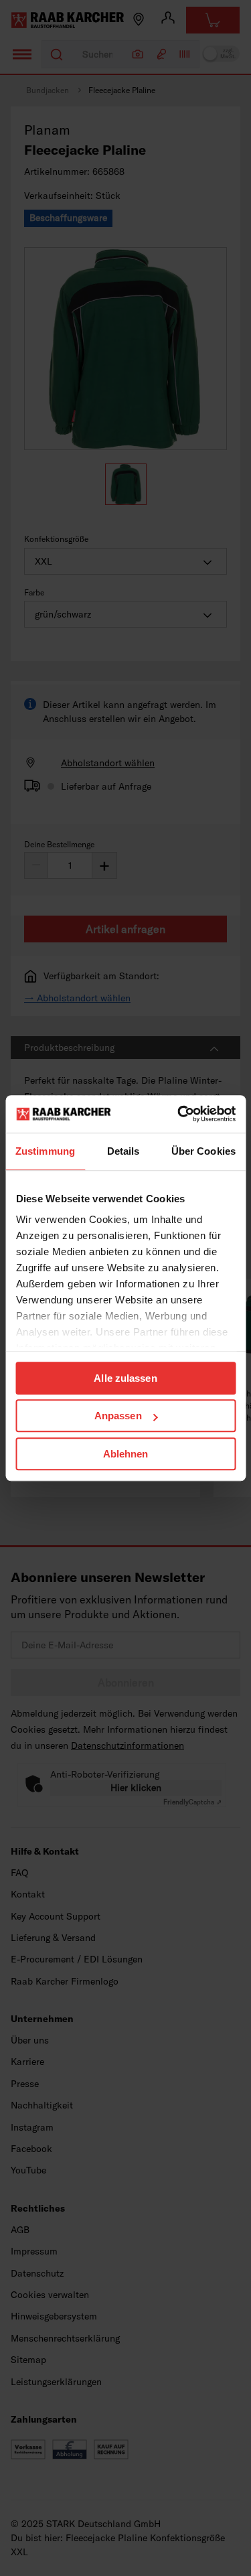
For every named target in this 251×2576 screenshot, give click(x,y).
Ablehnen (126, 1454)
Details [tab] (123, 1151)
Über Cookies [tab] (203, 1151)
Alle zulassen (125, 1378)
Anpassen (118, 1416)
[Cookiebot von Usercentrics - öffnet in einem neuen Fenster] (179, 1114)
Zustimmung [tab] (45, 1151)
